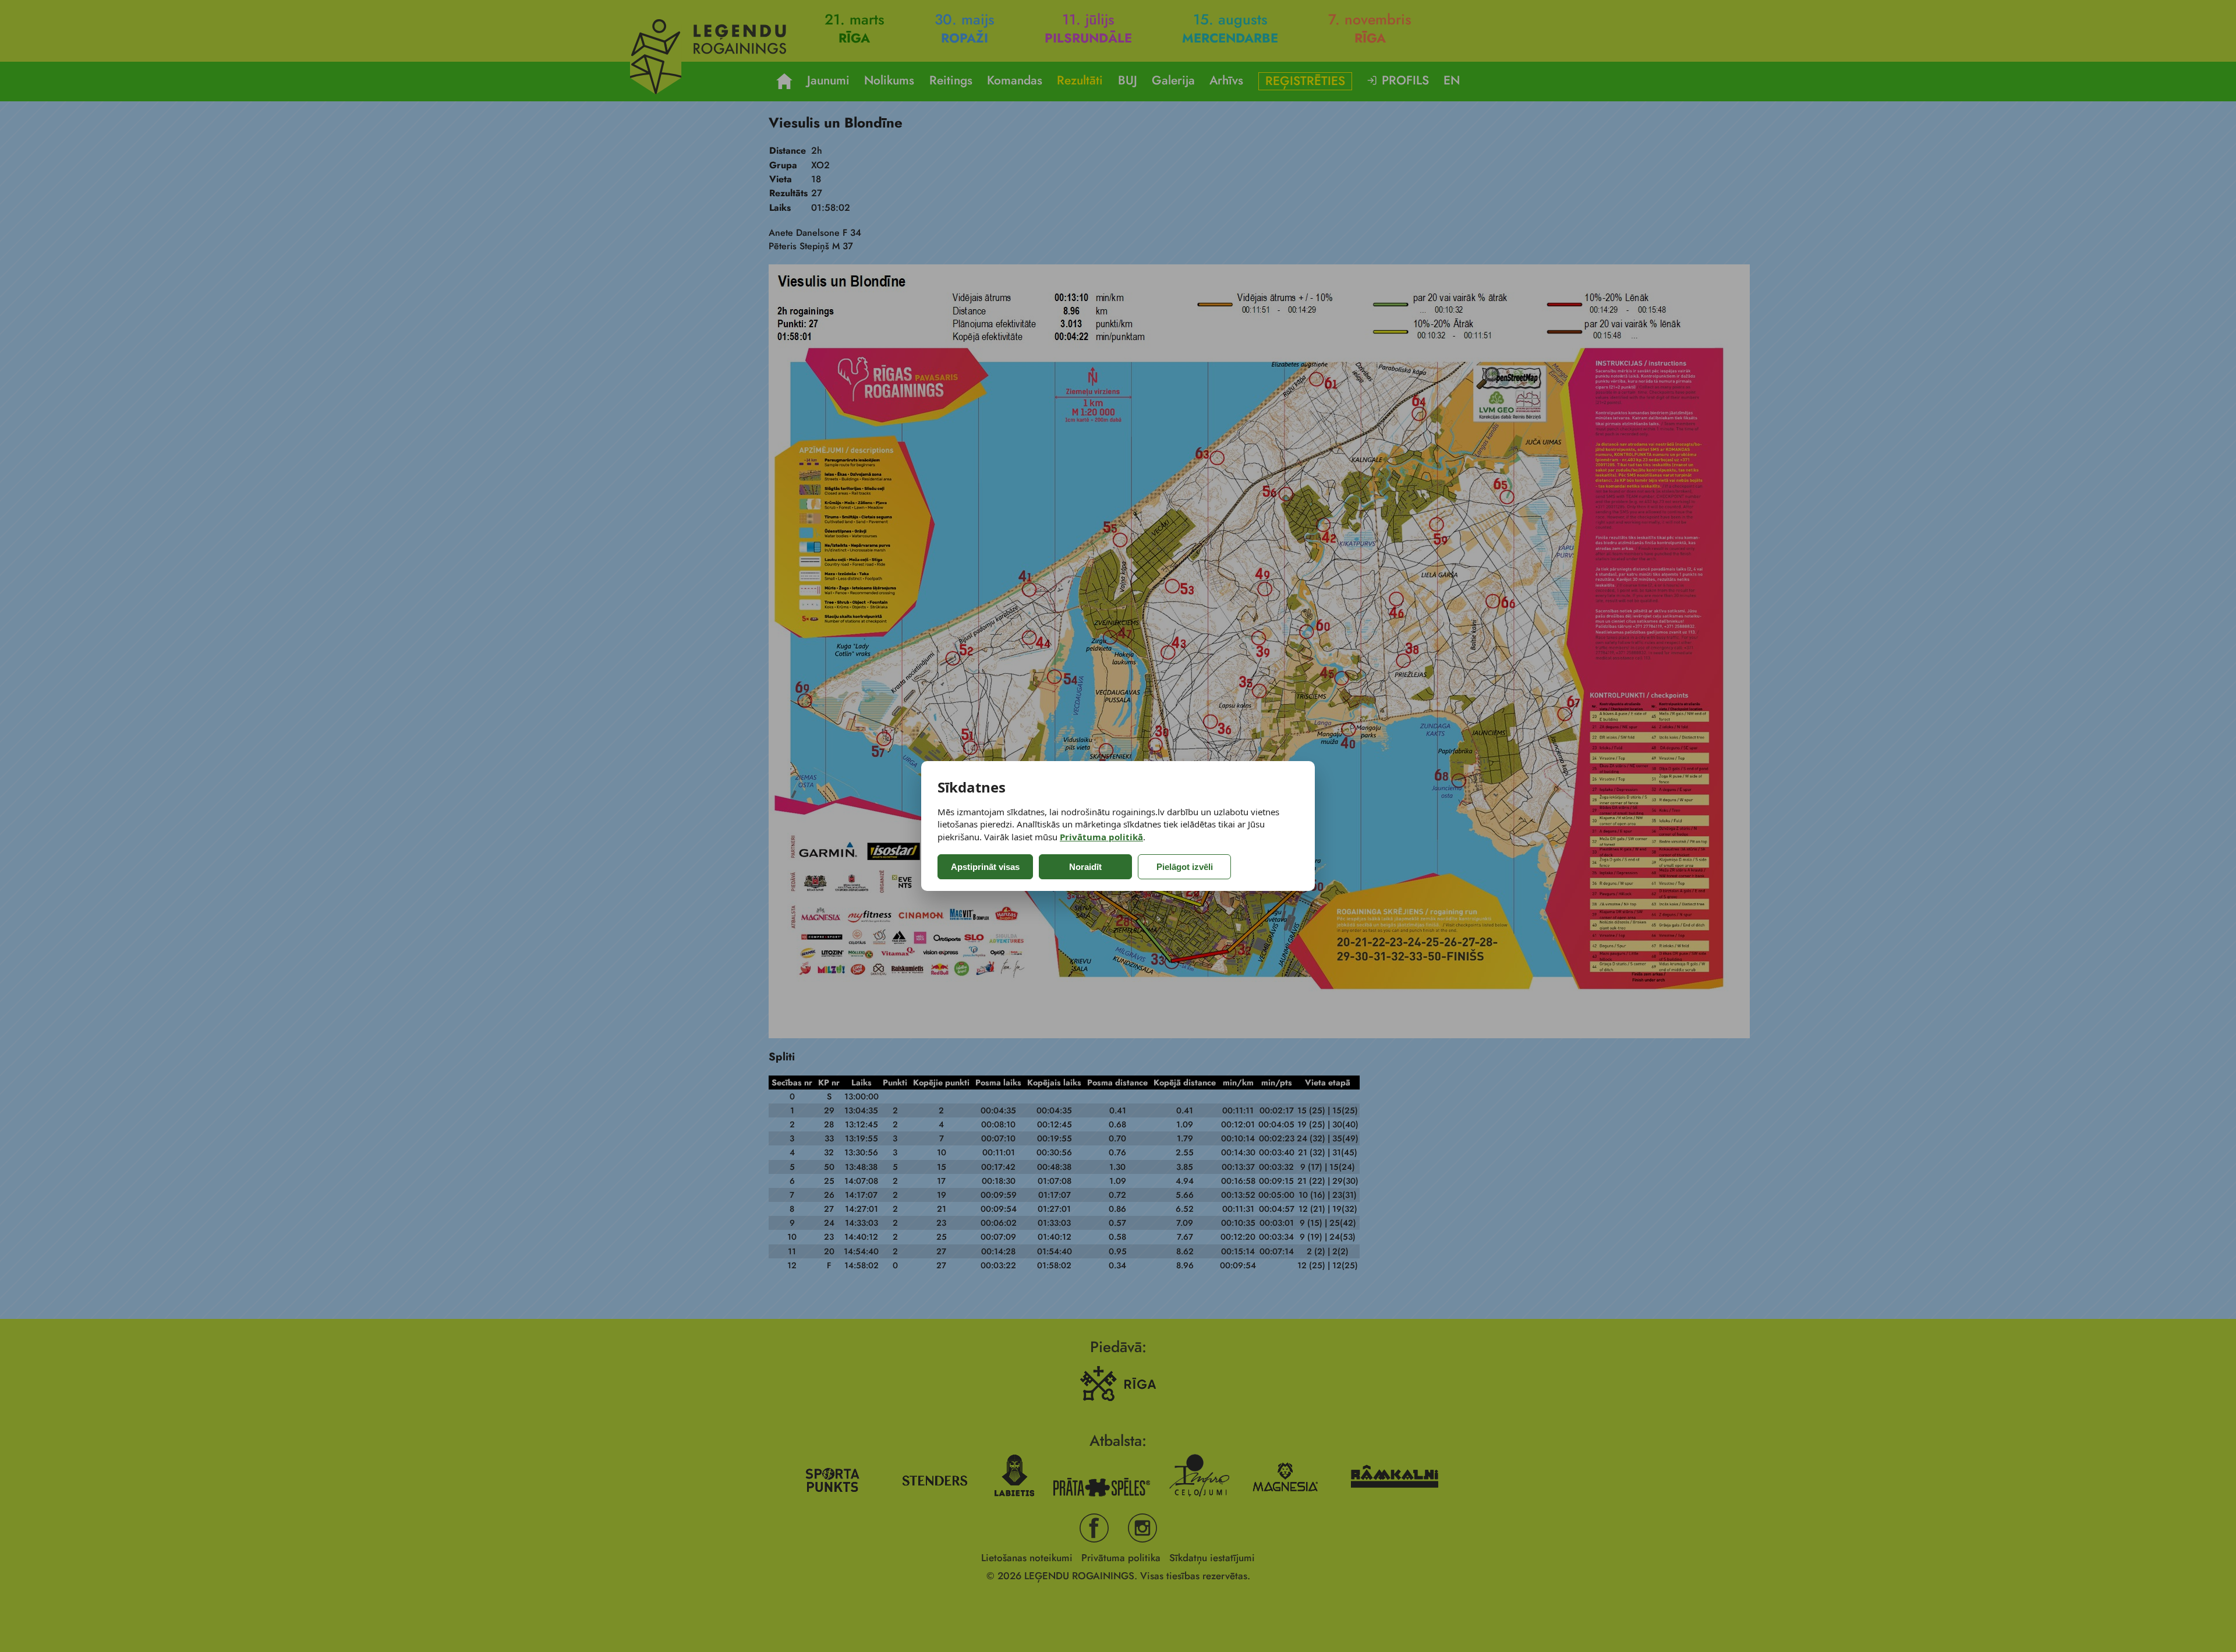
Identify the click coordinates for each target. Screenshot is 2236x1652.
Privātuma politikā (1101, 837)
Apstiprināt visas (985, 867)
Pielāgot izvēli (1185, 867)
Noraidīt (1085, 867)
